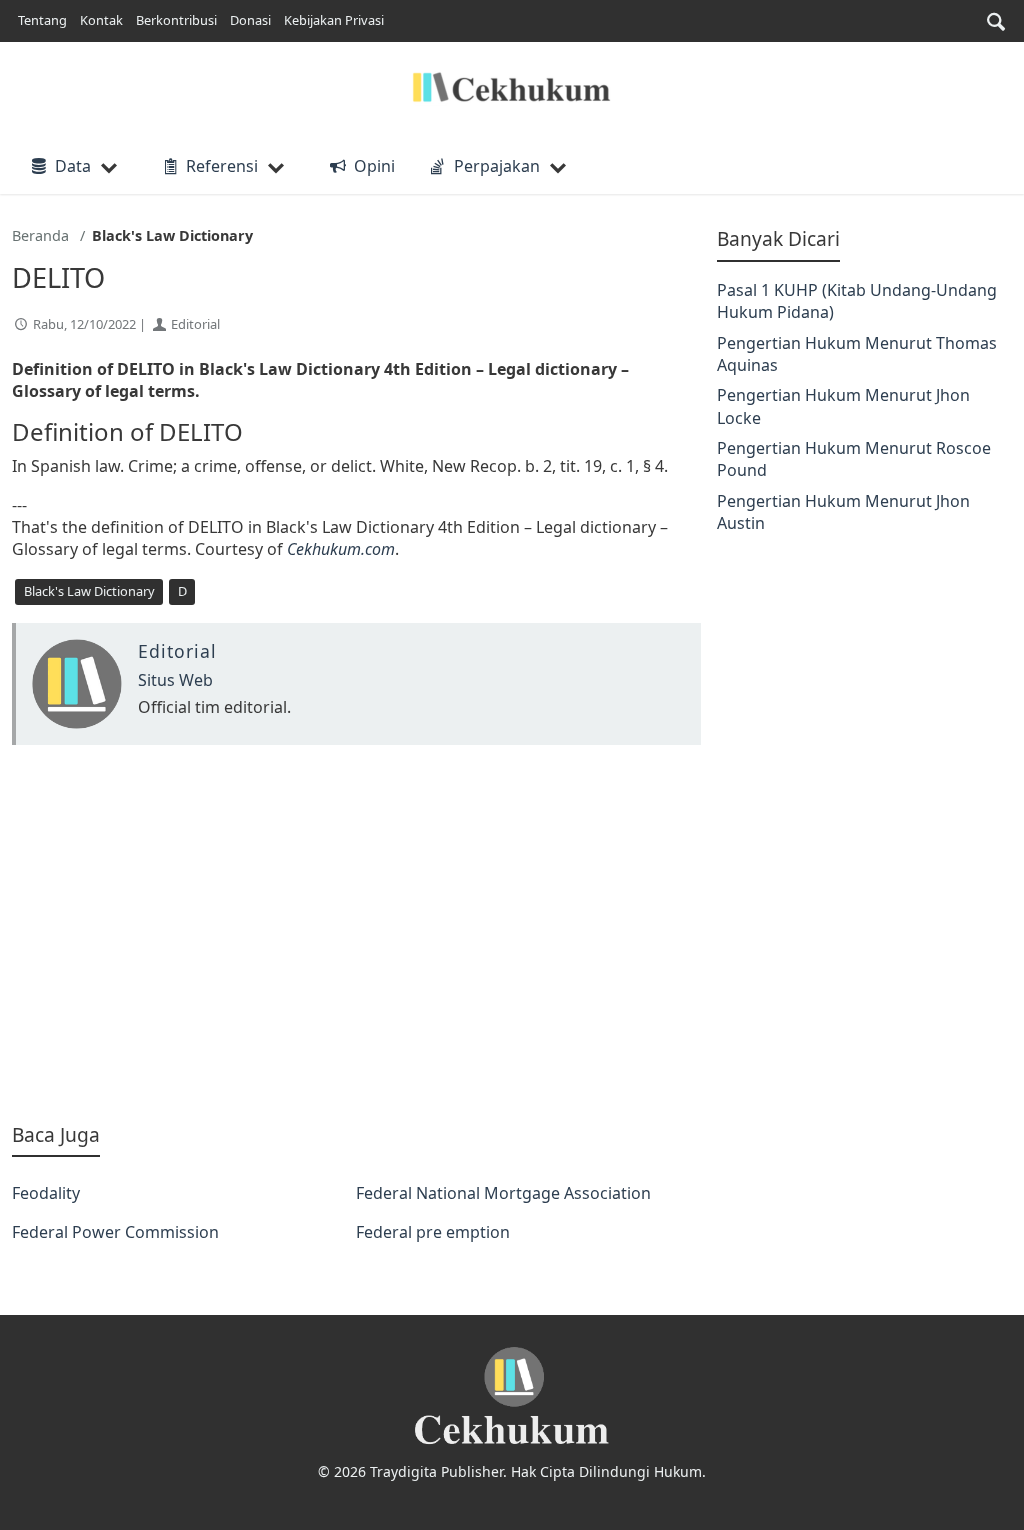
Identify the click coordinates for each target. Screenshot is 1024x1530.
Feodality (46, 1193)
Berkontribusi (176, 20)
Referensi (222, 166)
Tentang (42, 20)
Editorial (195, 324)
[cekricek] (512, 1396)
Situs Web (175, 680)
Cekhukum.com (341, 549)
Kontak (101, 20)
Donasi (250, 20)
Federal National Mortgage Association (503, 1193)
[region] (356, 933)
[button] (996, 21)
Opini (374, 166)
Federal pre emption (433, 1232)
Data (73, 166)
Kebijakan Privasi (334, 20)
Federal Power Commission (115, 1232)
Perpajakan (497, 166)
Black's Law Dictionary (89, 591)
